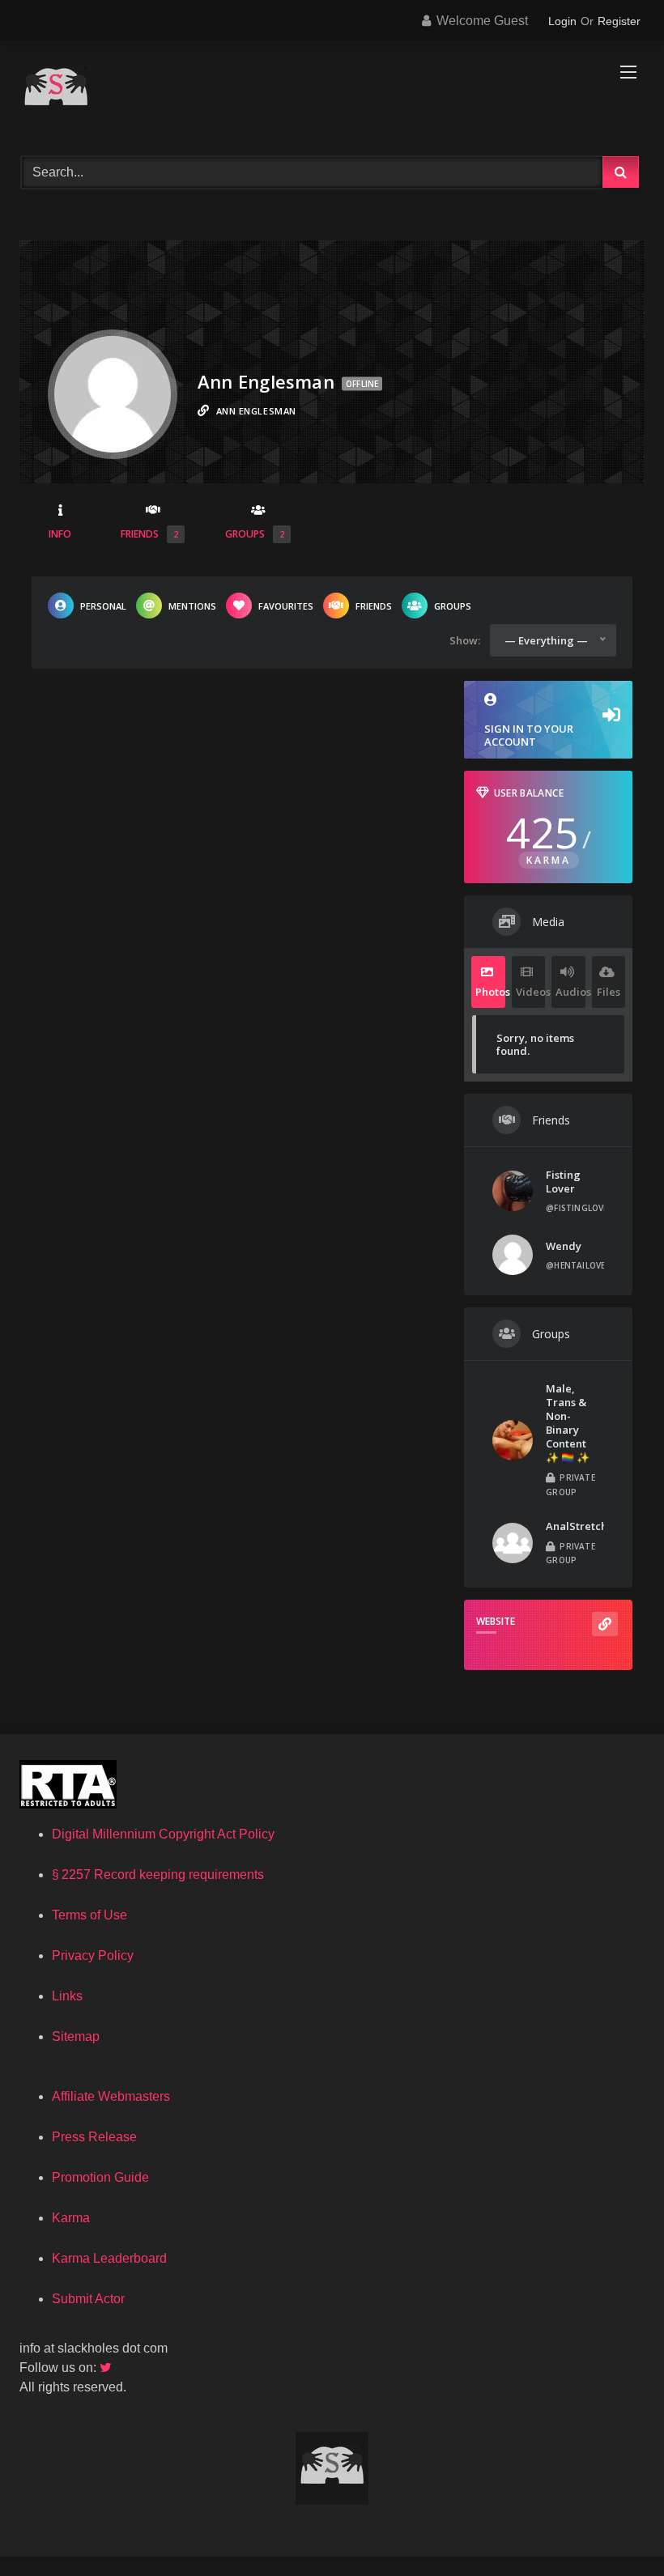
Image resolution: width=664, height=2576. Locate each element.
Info (60, 534)
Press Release (94, 2137)
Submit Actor (88, 2299)
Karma (71, 2218)
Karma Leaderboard (109, 2258)
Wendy (564, 1246)
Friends (149, 534)
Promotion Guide (100, 2177)
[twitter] (107, 2368)
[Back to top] (614, 2528)
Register (619, 21)
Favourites (286, 606)
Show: (465, 640)
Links (67, 1996)
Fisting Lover (563, 1182)
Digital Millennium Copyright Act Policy (163, 1834)
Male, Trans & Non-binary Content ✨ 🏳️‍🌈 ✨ (568, 1423)
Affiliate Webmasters (111, 2096)
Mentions (192, 606)
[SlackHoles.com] (332, 93)
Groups (255, 534)
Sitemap (76, 2036)
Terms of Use (89, 1915)
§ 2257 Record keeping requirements (158, 1875)
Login (562, 21)
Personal (103, 606)
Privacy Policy (93, 1955)
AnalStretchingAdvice (603, 1526)
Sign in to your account (529, 735)
